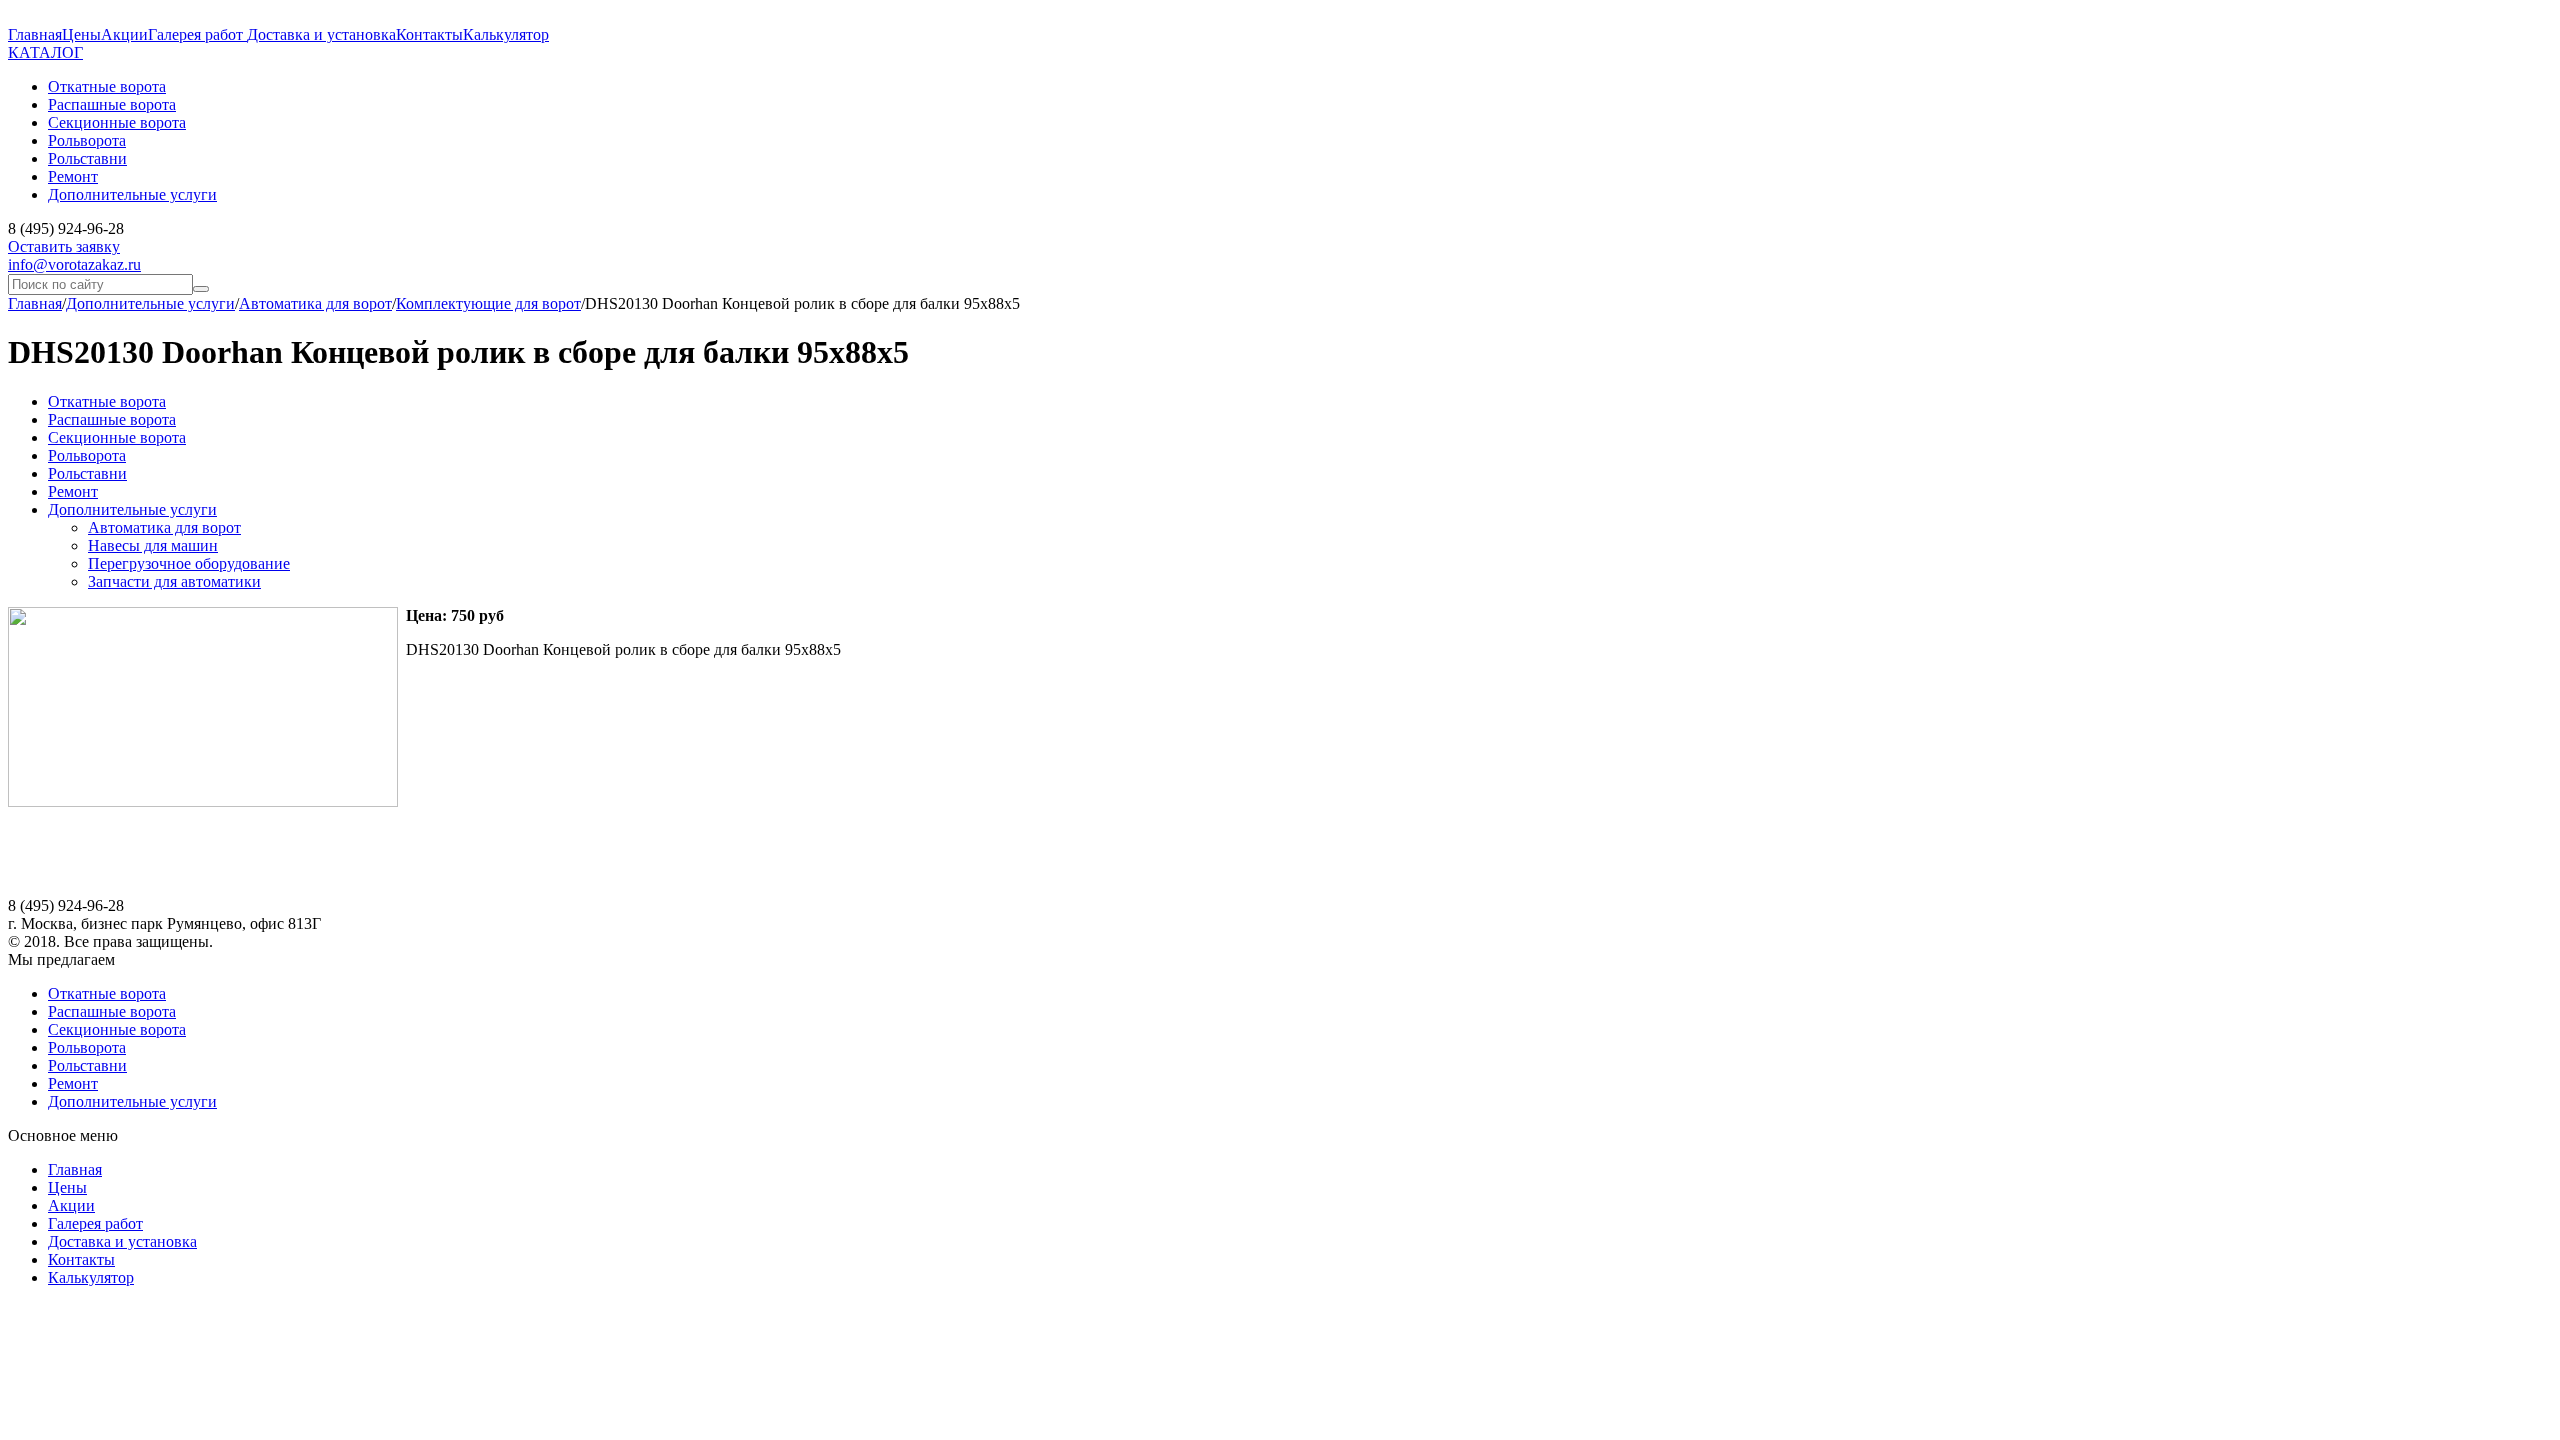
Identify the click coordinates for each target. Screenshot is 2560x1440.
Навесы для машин (153, 545)
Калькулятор (506, 34)
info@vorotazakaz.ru (74, 264)
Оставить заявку (64, 246)
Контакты (429, 34)
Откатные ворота (107, 401)
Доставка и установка (321, 34)
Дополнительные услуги (150, 303)
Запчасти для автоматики (174, 581)
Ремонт (73, 491)
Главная (35, 34)
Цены (81, 34)
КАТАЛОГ (45, 52)
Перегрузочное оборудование (189, 563)
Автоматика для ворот (315, 303)
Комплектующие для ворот (488, 303)
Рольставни (87, 473)
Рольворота (87, 455)
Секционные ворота (117, 437)
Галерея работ (197, 34)
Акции (124, 34)
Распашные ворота (112, 419)
